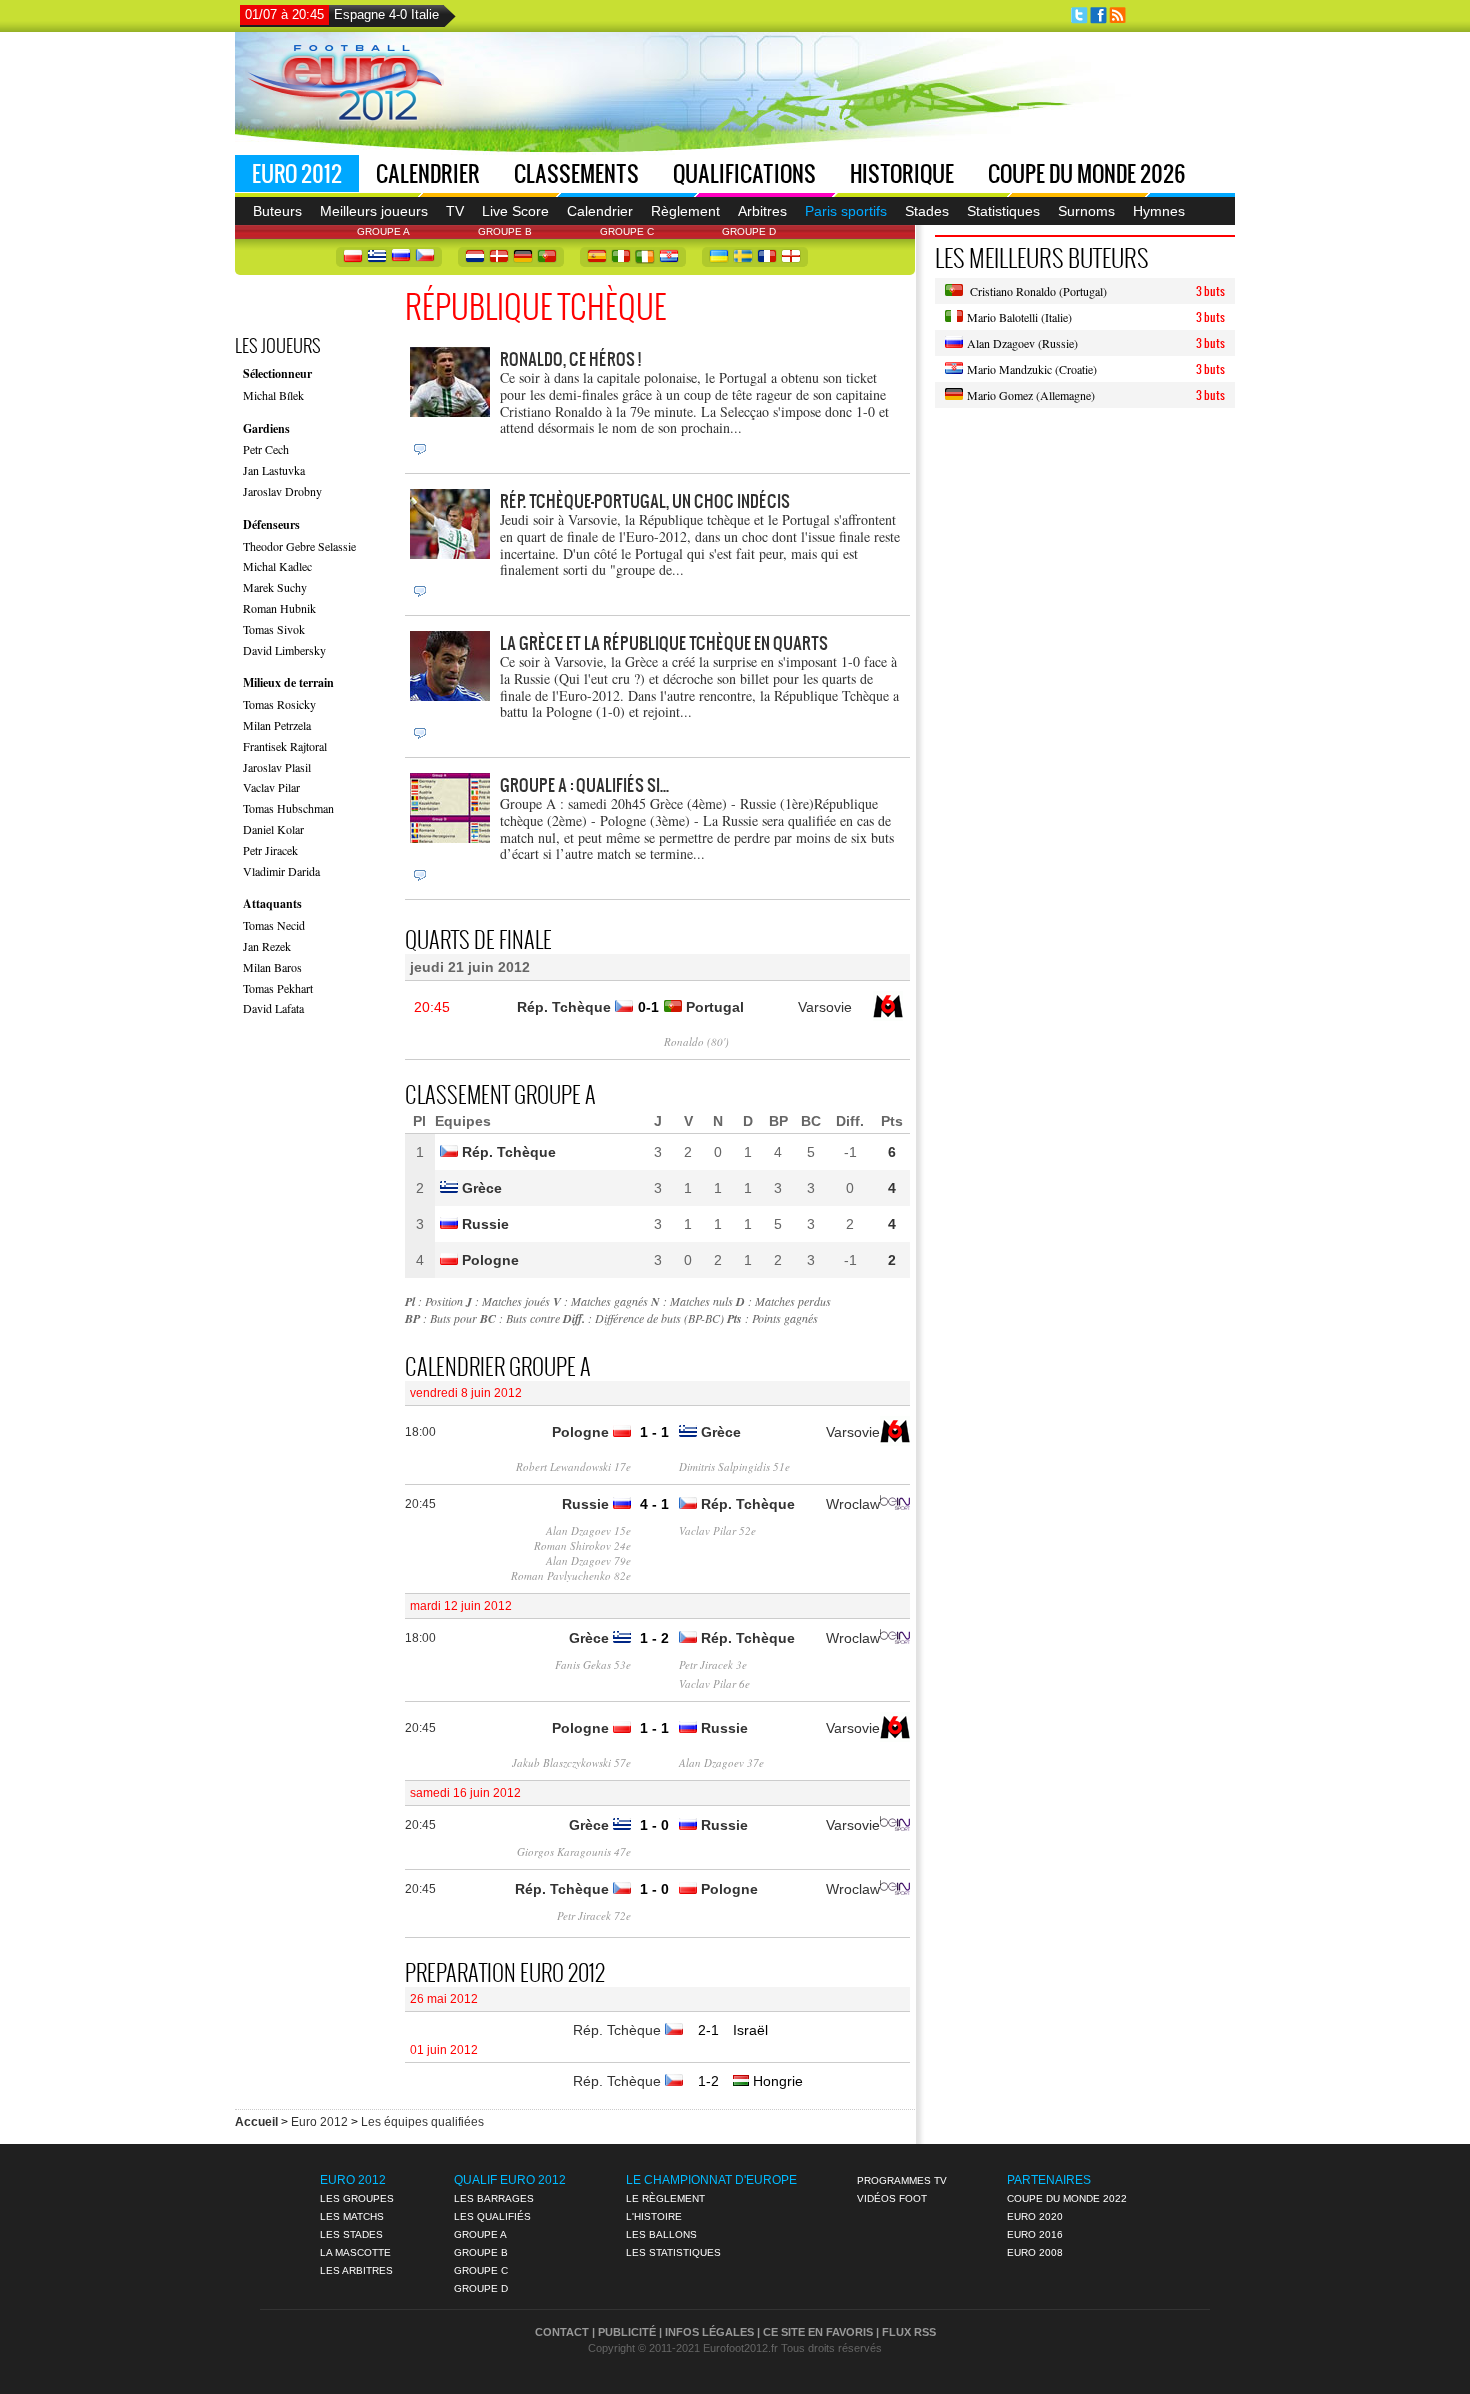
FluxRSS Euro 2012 (1117, 15)
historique (902, 173)
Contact (562, 2332)
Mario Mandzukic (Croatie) (1030, 369)
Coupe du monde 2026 (1087, 173)
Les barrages (494, 2198)
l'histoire (654, 2216)
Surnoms (1086, 211)
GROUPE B (505, 231)
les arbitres (356, 2270)
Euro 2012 (297, 173)
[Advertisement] (861, 90)
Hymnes (1159, 211)
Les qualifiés (492, 2216)
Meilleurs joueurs (374, 211)
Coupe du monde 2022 (1067, 2198)
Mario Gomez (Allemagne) (1029, 395)
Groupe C (481, 2270)
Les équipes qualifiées (422, 2122)
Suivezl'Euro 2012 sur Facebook (1098, 15)
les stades (351, 2234)
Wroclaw (853, 1504)
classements (576, 173)
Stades (927, 211)
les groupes (357, 2198)
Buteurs (277, 211)
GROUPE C (627, 231)
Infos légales (709, 2332)
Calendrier (428, 173)
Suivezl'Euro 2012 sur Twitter (1079, 15)
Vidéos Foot (892, 2198)
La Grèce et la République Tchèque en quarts (664, 642)
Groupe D (481, 2288)
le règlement (665, 2198)
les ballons (661, 2234)
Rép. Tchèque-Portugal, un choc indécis (645, 500)
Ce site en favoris (818, 2332)
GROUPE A (383, 231)
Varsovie (825, 1007)
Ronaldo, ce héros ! (570, 358)
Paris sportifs (846, 211)
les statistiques (673, 2252)
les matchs (352, 2216)
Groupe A (480, 2234)
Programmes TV (902, 2180)
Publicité (627, 2332)
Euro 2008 (1035, 2252)
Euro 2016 (1035, 2234)
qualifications (744, 173)
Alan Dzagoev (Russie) (1020, 343)
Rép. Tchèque (619, 2030)
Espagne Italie (342, 14)
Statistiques (1003, 211)
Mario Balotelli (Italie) (1017, 317)
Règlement (685, 211)
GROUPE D (749, 231)
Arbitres (762, 211)
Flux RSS (909, 2332)
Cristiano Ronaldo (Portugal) (1035, 291)
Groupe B (481, 2252)
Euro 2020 (1035, 2216)
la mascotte (355, 2252)
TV (455, 211)
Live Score (515, 211)
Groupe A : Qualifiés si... (584, 784)
